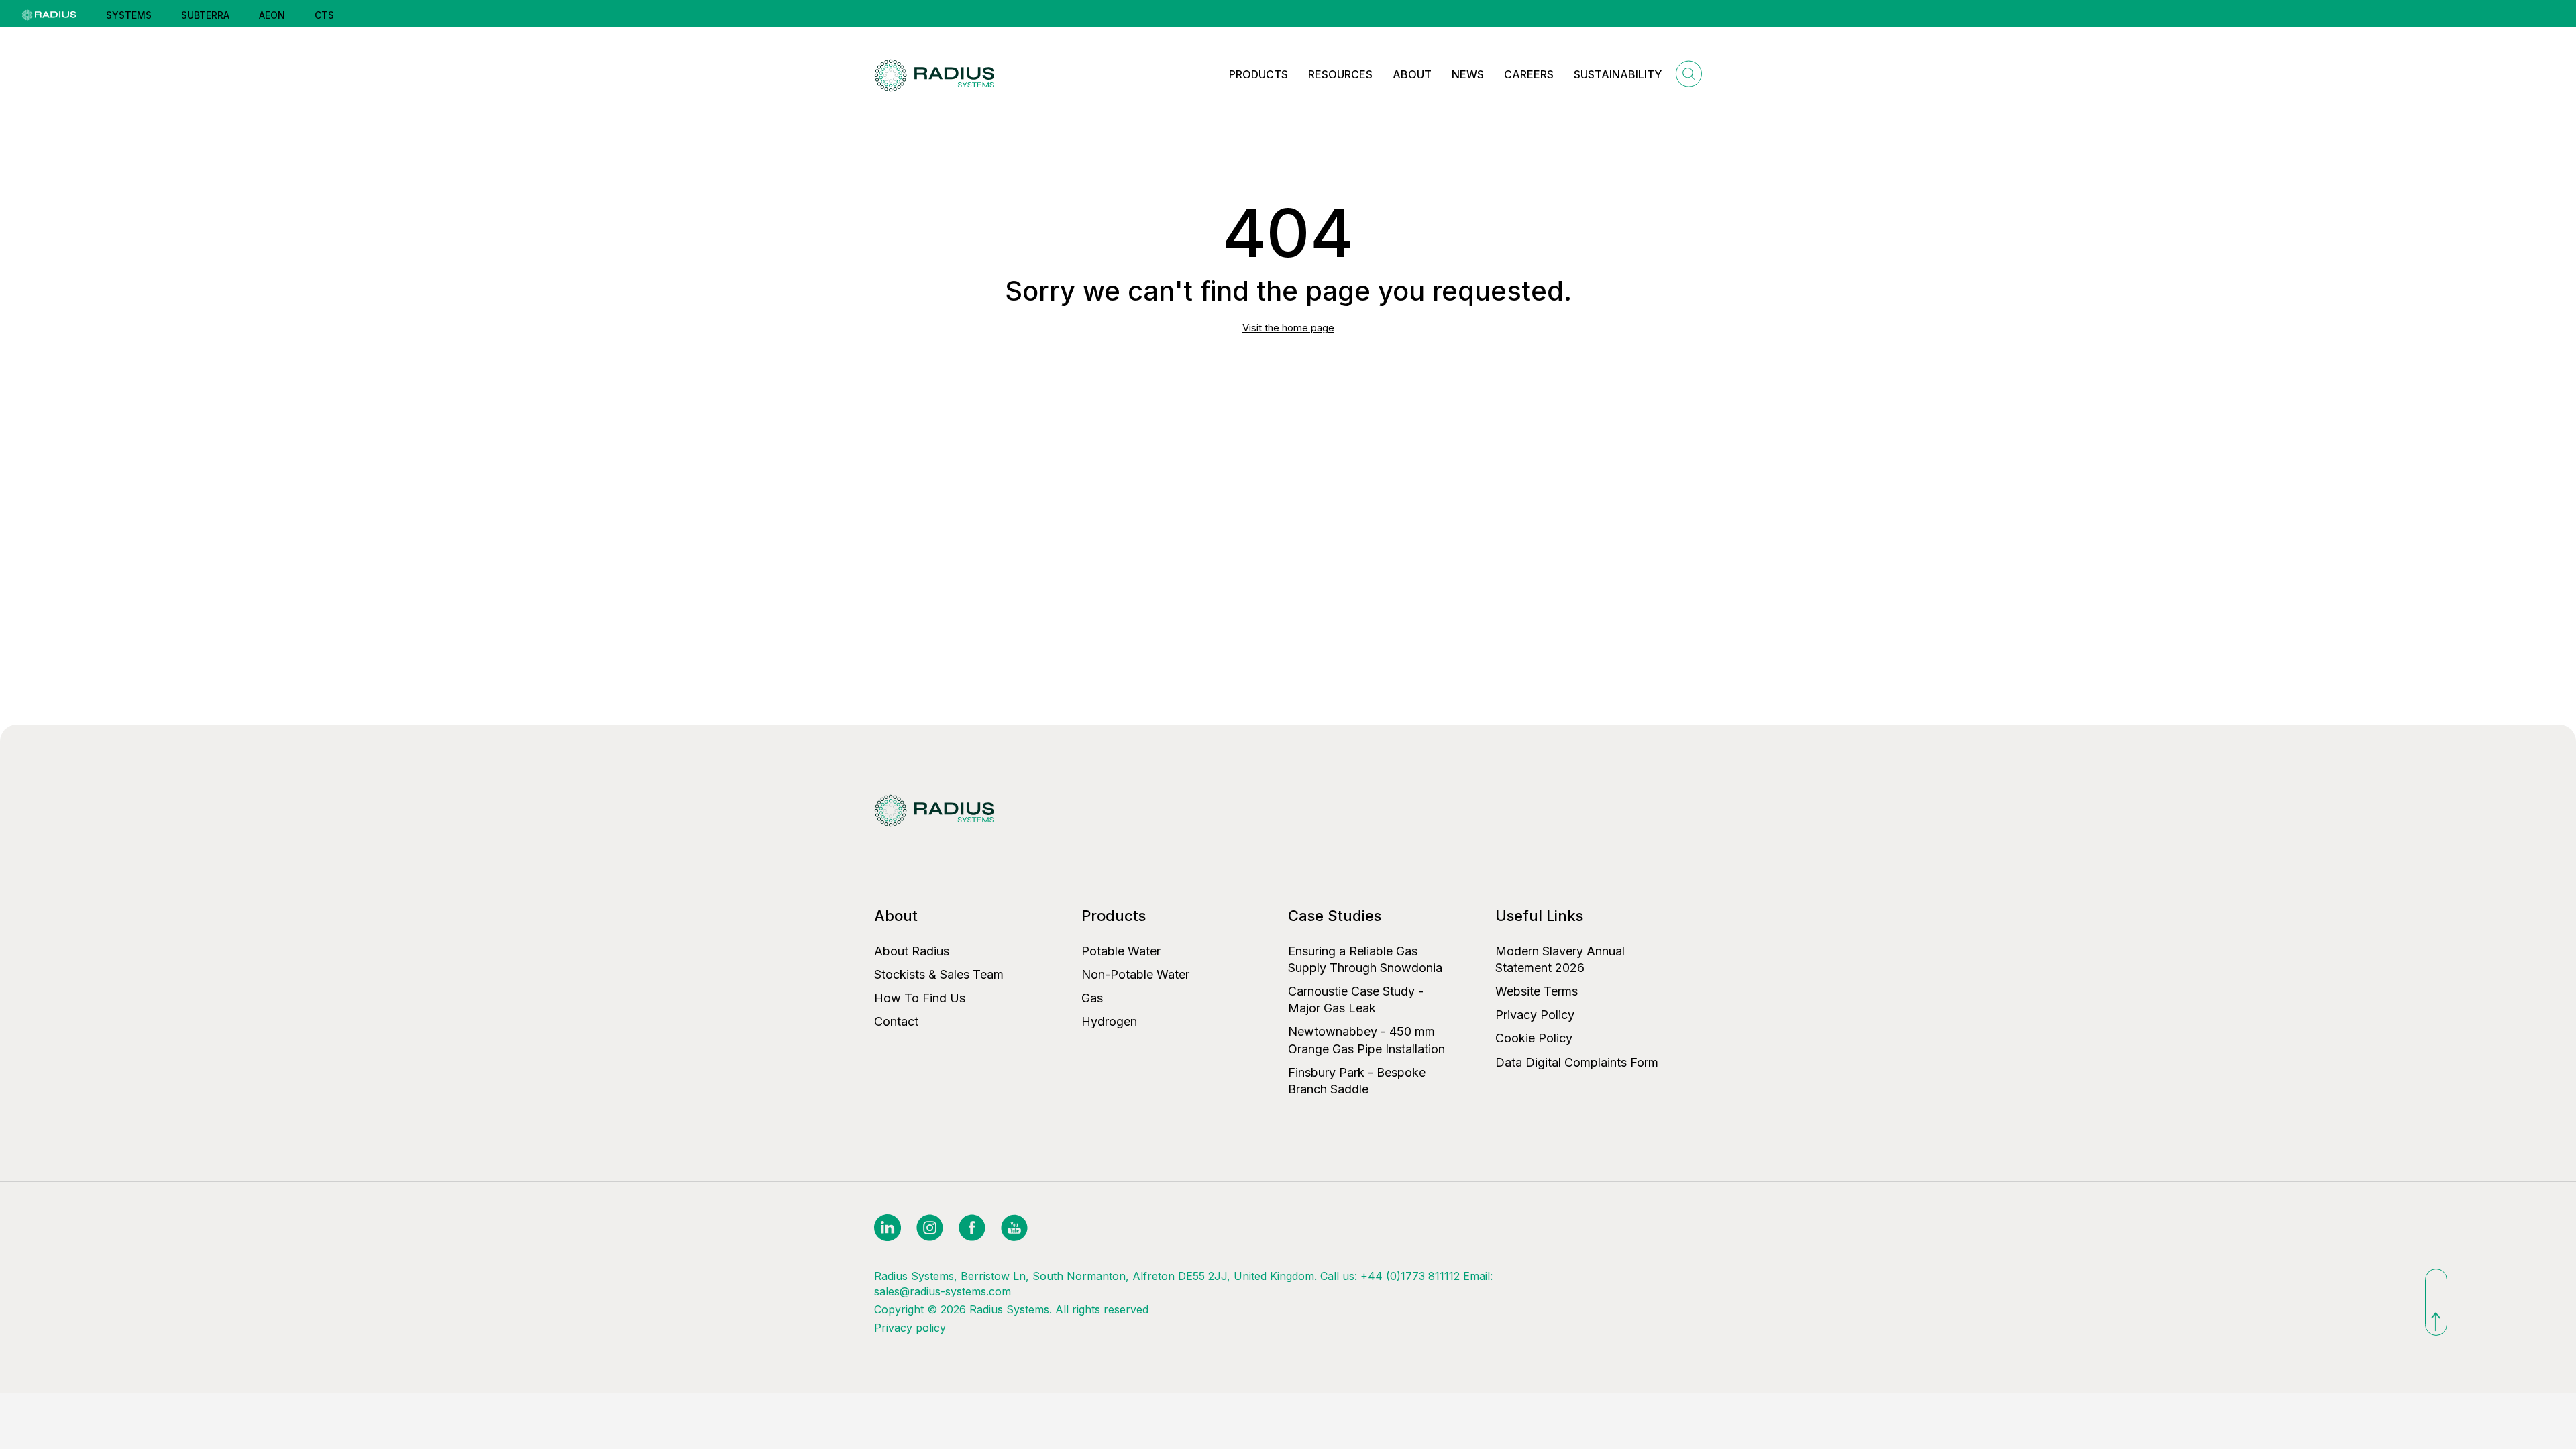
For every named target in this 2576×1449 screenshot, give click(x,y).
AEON (272, 15)
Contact (896, 1021)
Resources (1340, 74)
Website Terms (1537, 991)
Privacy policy (910, 1328)
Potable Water (1121, 951)
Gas (1092, 998)
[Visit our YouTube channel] (1014, 1227)
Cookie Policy (1534, 1038)
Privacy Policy (1535, 1015)
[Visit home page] (937, 75)
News (1468, 74)
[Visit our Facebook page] (974, 1227)
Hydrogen (1109, 1021)
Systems (129, 15)
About (1412, 74)
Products (1258, 74)
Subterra (205, 15)
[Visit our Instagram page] (931, 1227)
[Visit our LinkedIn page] (889, 1227)
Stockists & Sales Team (939, 974)
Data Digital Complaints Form (1577, 1062)
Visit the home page (1288, 328)
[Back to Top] (2436, 1302)
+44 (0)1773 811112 (1410, 1276)
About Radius (912, 951)
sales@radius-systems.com (943, 1291)
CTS (324, 15)
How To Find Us (920, 998)
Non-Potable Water (1135, 974)
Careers (1529, 74)
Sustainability (1618, 74)
